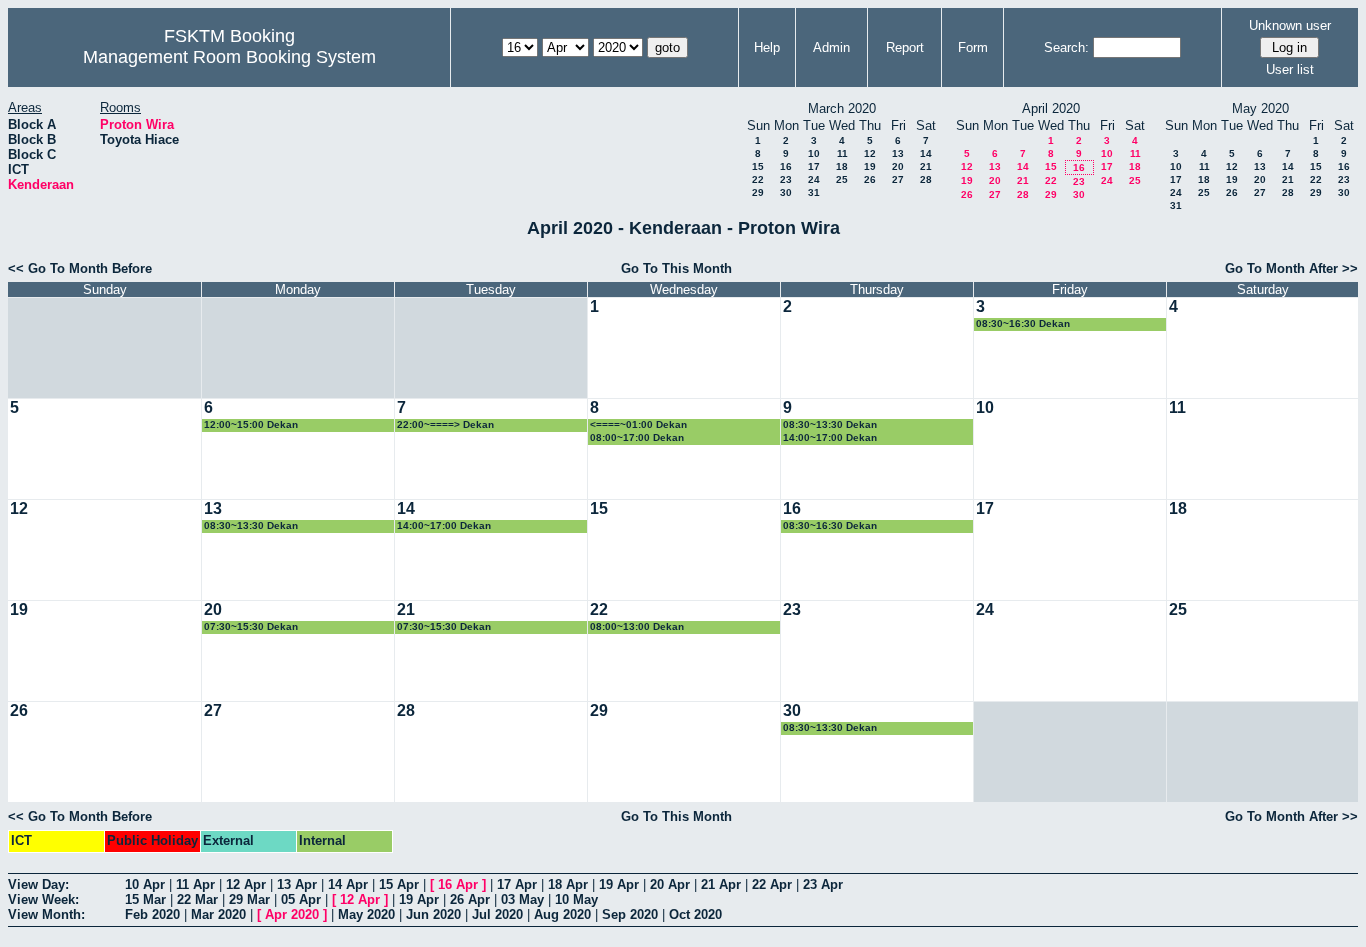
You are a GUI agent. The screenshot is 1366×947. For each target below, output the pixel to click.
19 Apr (619, 884)
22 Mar (197, 899)
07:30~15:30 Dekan (251, 626)
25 (842, 179)
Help (767, 47)
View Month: (46, 914)
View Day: (38, 884)
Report (905, 47)
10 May (576, 899)
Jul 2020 (497, 914)
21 (926, 166)
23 (786, 179)
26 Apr (470, 899)
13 (898, 153)
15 (758, 166)
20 (898, 166)
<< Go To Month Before (80, 268)
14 (926, 153)
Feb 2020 (152, 914)
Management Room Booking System (229, 57)
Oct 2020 (695, 914)
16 (786, 166)
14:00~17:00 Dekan (830, 437)
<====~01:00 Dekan (638, 424)
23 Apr (823, 884)
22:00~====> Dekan (445, 424)
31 (814, 192)
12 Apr (246, 884)
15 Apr (399, 884)
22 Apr (772, 884)
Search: (1066, 47)
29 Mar (249, 899)
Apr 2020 (292, 914)
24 (814, 179)
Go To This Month (676, 268)
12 (870, 153)
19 (870, 166)
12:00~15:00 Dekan (251, 424)
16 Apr (458, 884)
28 (926, 179)
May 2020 (366, 914)
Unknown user (1290, 25)
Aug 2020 (562, 914)
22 (758, 179)
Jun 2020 (433, 914)
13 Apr (297, 884)
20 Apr (670, 884)
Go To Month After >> (1291, 268)
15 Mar (145, 899)
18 (842, 166)
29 (758, 192)
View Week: (43, 899)
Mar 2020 (218, 914)
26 (870, 179)
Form (973, 47)
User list (1290, 69)
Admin (831, 47)
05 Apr (301, 899)
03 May (522, 899)
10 (814, 153)
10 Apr (145, 884)
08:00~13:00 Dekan (637, 626)
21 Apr (721, 884)
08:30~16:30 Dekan (1023, 323)
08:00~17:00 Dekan (637, 437)
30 (786, 192)
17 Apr (517, 884)
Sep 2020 (630, 914)
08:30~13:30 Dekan (830, 424)
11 (842, 153)
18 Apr (568, 884)
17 (814, 166)
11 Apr (195, 884)
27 (898, 179)
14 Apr (348, 884)
